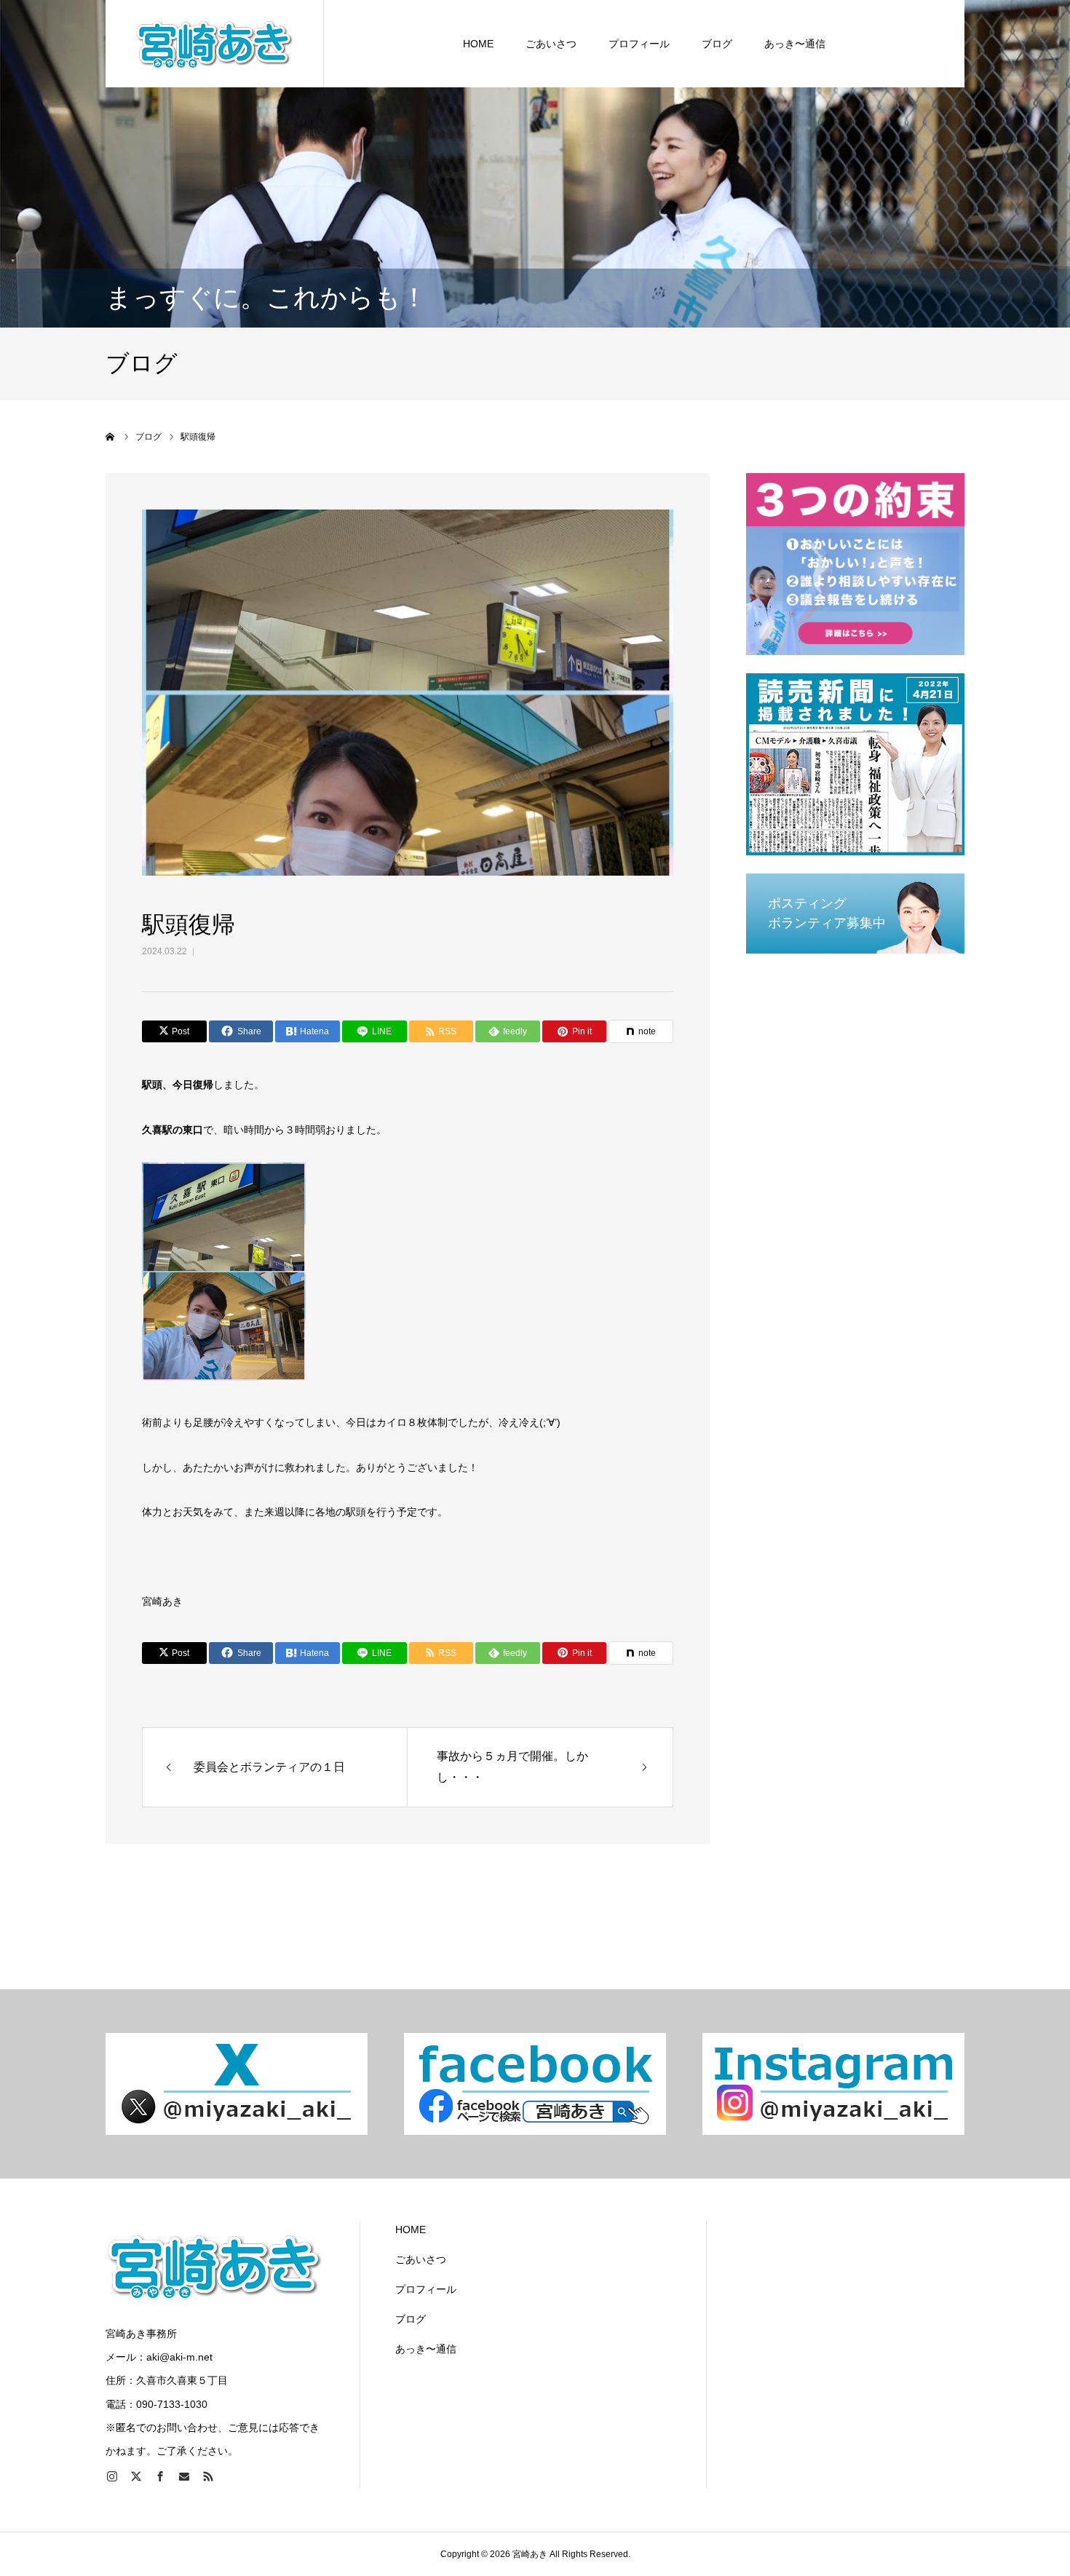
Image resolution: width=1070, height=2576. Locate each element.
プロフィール (639, 44)
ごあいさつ (551, 44)
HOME (478, 44)
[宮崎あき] (215, 44)
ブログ (717, 44)
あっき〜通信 (795, 44)
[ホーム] (111, 437)
